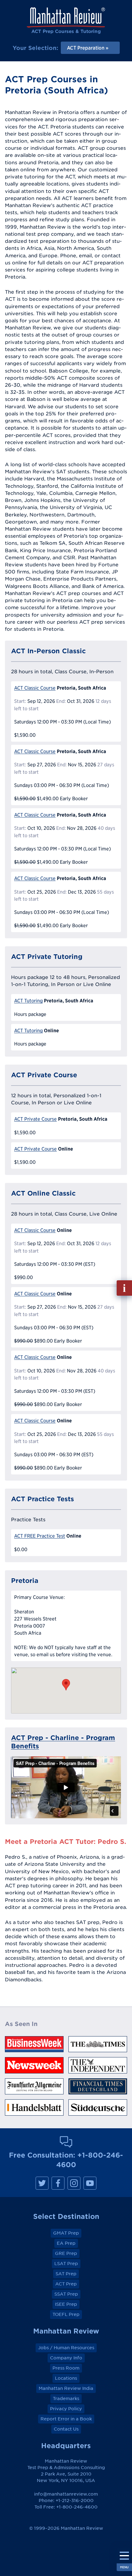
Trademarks (66, 2399)
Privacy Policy (66, 2409)
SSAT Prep (66, 2294)
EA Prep (66, 2243)
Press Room (66, 2368)
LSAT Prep (66, 2264)
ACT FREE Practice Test (40, 1536)
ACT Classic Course (35, 688)
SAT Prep (66, 2274)
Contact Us (66, 2429)
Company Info (66, 2358)
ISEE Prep (66, 2304)
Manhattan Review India (66, 2388)
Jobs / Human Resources (66, 2348)
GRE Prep (66, 2253)
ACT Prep (66, 2284)
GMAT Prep (66, 2233)
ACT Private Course (35, 1119)
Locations (66, 2378)
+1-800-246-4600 (77, 2507)
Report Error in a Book (66, 2419)
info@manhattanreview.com (66, 2494)
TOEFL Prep (66, 2314)
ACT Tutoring (28, 1001)
